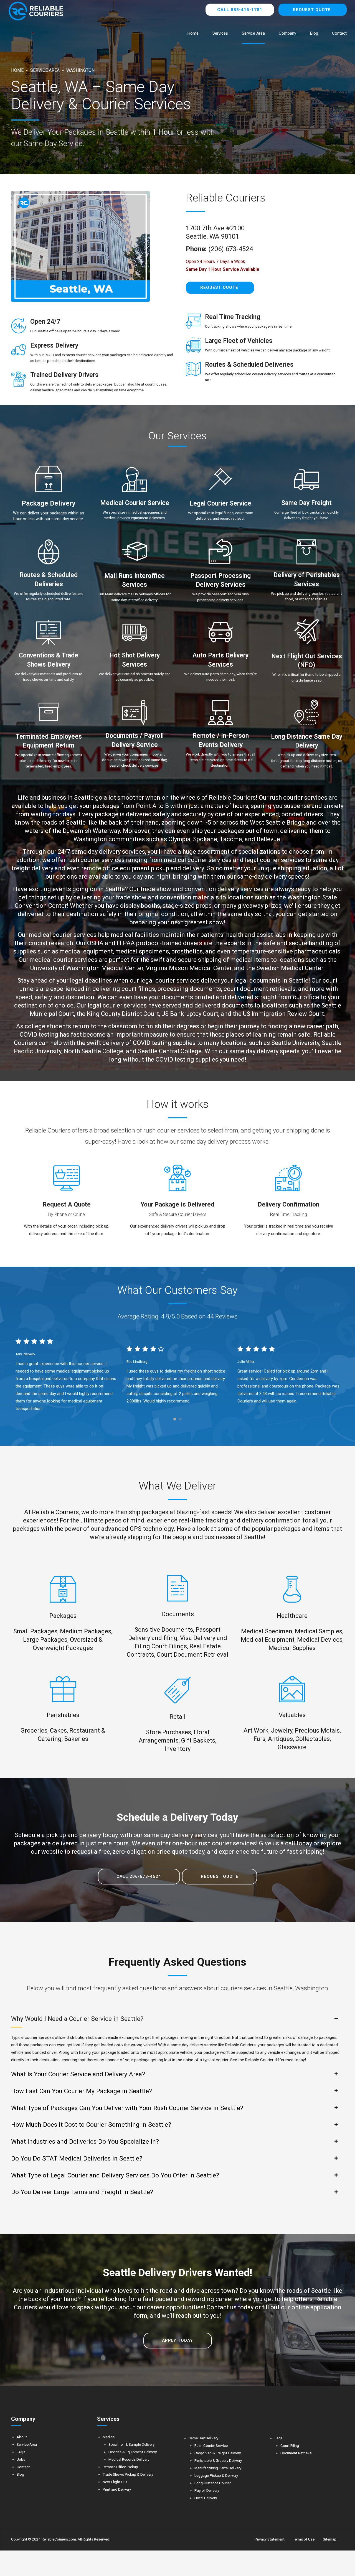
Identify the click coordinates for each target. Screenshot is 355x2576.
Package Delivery (49, 503)
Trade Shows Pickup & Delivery (128, 2474)
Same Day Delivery (203, 2438)
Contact (339, 33)
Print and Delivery (117, 2489)
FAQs (21, 2452)
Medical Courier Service (135, 503)
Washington (80, 70)
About (22, 2437)
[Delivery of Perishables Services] (306, 552)
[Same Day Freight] (306, 480)
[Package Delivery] (49, 479)
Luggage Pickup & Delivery (216, 2475)
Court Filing (290, 2445)
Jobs (21, 2459)
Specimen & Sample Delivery (131, 2444)
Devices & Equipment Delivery (133, 2452)
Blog (314, 33)
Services (220, 33)
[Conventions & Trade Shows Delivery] (49, 633)
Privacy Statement (270, 2539)
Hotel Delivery (206, 2498)
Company (287, 33)
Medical (109, 2437)
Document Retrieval (296, 2453)
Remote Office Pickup (120, 2467)
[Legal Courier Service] (220, 480)
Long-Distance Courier (213, 2483)
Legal (279, 2438)
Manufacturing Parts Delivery (218, 2468)
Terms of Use (304, 2539)
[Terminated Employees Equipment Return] (49, 713)
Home (193, 33)
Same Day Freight (306, 503)
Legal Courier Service (220, 503)
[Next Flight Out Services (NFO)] (306, 633)
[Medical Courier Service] (135, 480)
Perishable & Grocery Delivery (218, 2460)
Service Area (253, 33)
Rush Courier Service (211, 2445)
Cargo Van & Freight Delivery (218, 2453)
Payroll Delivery (207, 2490)
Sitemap (330, 2539)
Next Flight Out (115, 2482)
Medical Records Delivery (129, 2459)
